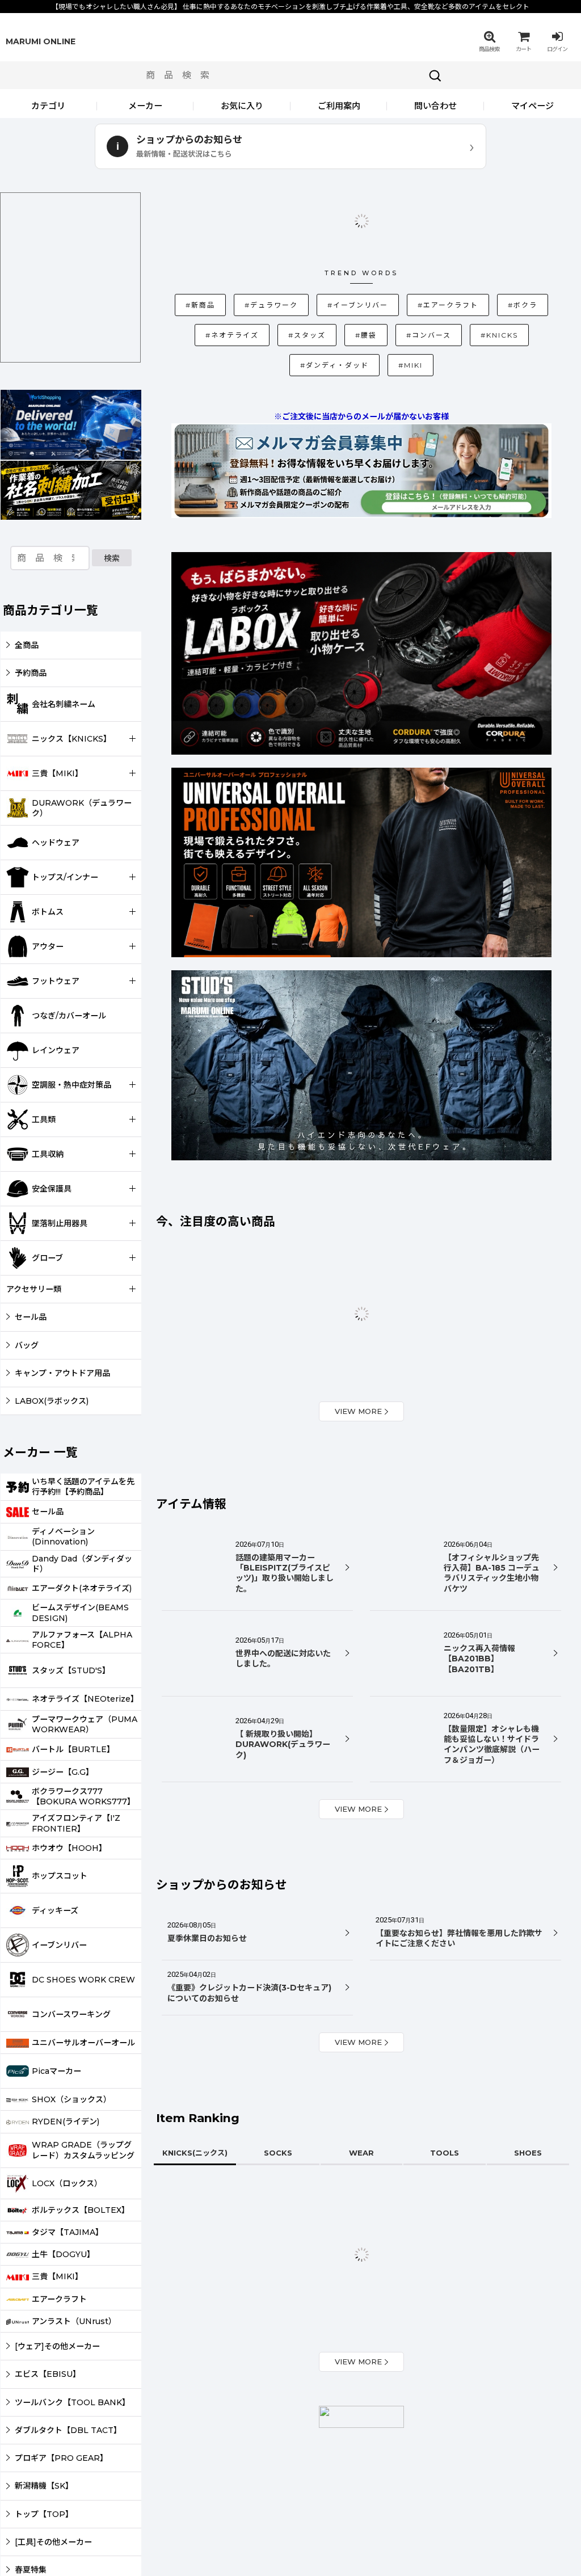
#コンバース (324, 278)
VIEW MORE (358, 1327)
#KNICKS (389, 277)
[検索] (435, 75)
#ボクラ (467, 248)
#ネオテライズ (531, 247)
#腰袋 (261, 278)
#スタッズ (202, 278)
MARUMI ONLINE (41, 41)
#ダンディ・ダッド (460, 277)
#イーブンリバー (324, 247)
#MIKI (527, 278)
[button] (489, 41)
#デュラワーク (251, 247)
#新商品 (186, 248)
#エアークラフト (400, 247)
